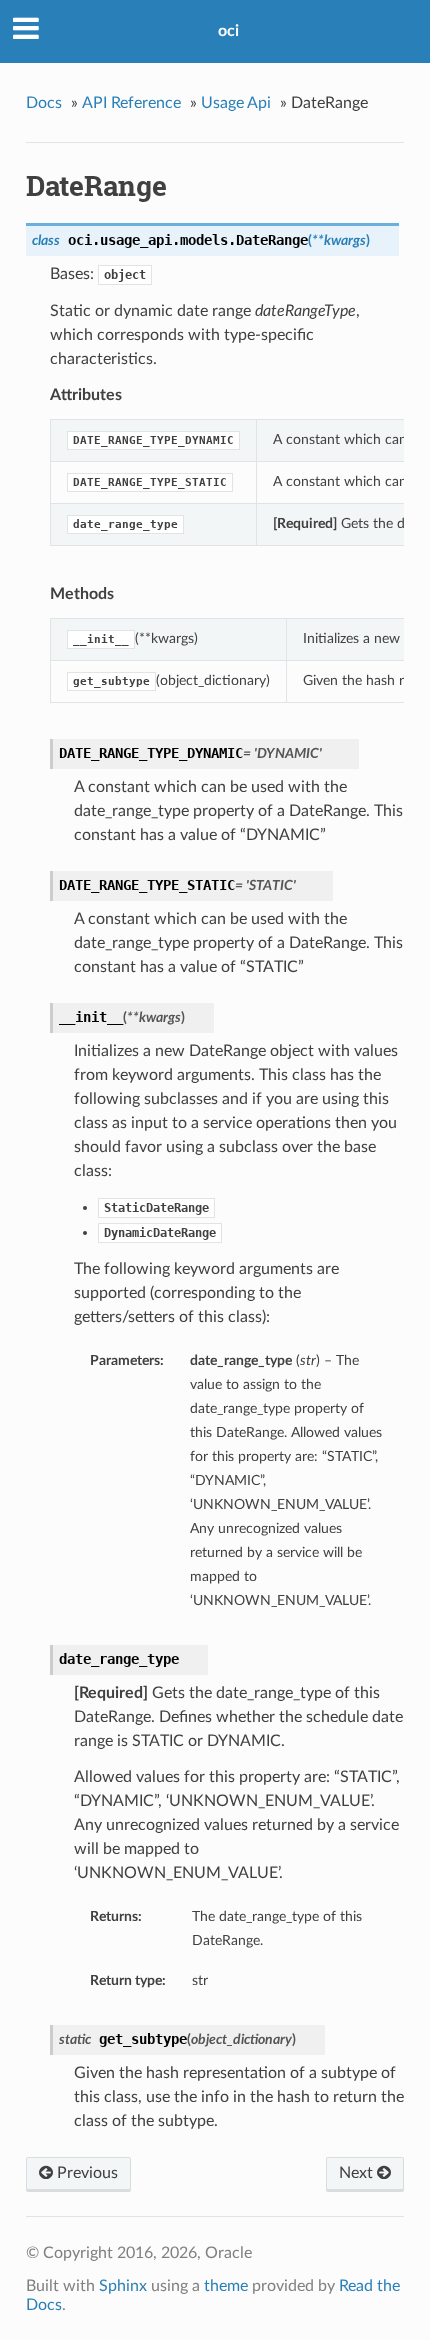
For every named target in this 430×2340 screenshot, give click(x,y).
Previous (85, 2173)
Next (358, 2173)
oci (228, 31)
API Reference (131, 103)
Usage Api (236, 103)
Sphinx (123, 2286)
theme (226, 2286)
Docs (44, 103)
